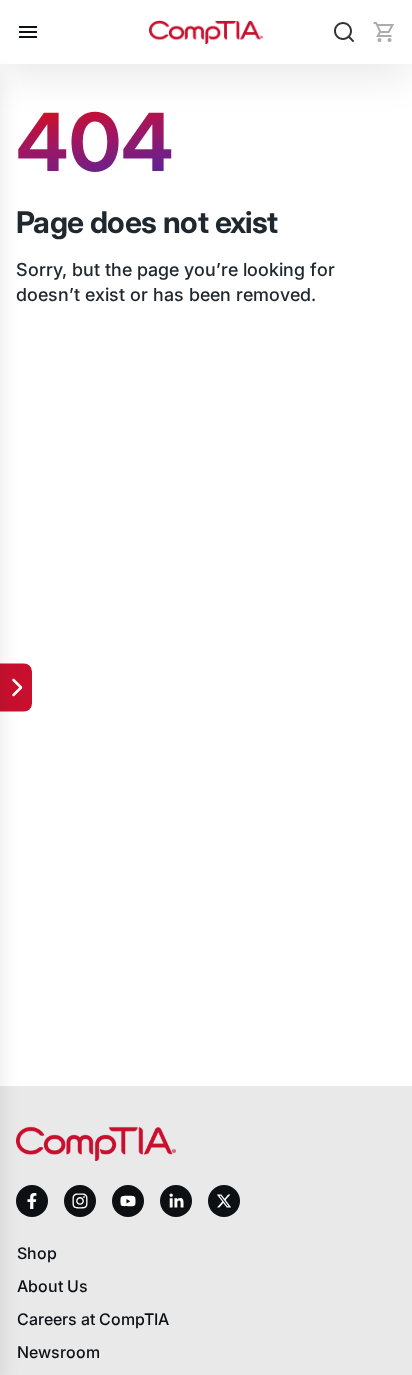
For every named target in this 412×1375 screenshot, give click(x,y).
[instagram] (80, 1201)
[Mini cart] (384, 32)
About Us (52, 1286)
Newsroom (58, 1352)
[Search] (344, 32)
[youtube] (128, 1201)
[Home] (206, 32)
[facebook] (32, 1201)
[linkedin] (176, 1200)
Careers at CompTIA (93, 1319)
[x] (224, 1201)
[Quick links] (16, 688)
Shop (37, 1253)
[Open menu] (28, 32)
